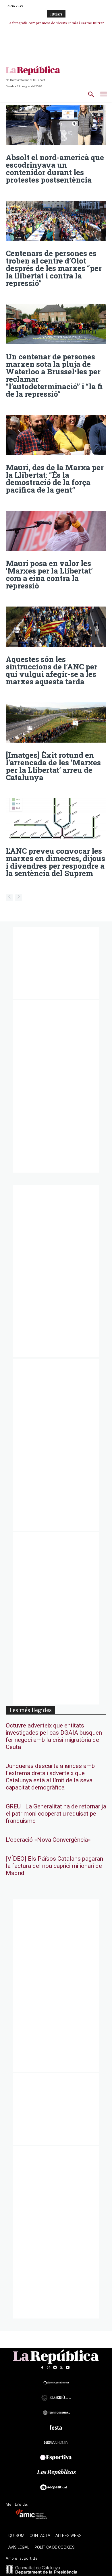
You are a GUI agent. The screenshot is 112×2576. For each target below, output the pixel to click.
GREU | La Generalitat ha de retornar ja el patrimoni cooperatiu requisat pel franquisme (56, 1814)
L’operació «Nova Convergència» (48, 1840)
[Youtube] (67, 2368)
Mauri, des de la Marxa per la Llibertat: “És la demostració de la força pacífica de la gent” (55, 479)
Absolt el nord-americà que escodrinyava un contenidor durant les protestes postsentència (55, 168)
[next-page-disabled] (19, 898)
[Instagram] (49, 2368)
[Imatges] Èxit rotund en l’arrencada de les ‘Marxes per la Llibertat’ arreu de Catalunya (53, 766)
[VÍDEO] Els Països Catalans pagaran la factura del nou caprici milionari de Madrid (54, 1866)
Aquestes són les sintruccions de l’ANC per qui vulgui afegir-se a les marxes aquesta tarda (52, 670)
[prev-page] (9, 898)
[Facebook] (42, 2368)
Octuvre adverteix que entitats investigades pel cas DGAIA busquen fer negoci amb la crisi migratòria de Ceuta (54, 1736)
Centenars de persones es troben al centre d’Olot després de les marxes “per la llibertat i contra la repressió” (54, 268)
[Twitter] (61, 2368)
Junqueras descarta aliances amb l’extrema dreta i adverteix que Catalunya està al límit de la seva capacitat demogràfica (50, 1777)
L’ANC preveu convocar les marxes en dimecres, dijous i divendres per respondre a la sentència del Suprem (55, 862)
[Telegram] (55, 2368)
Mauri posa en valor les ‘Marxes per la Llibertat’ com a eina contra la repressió (49, 574)
